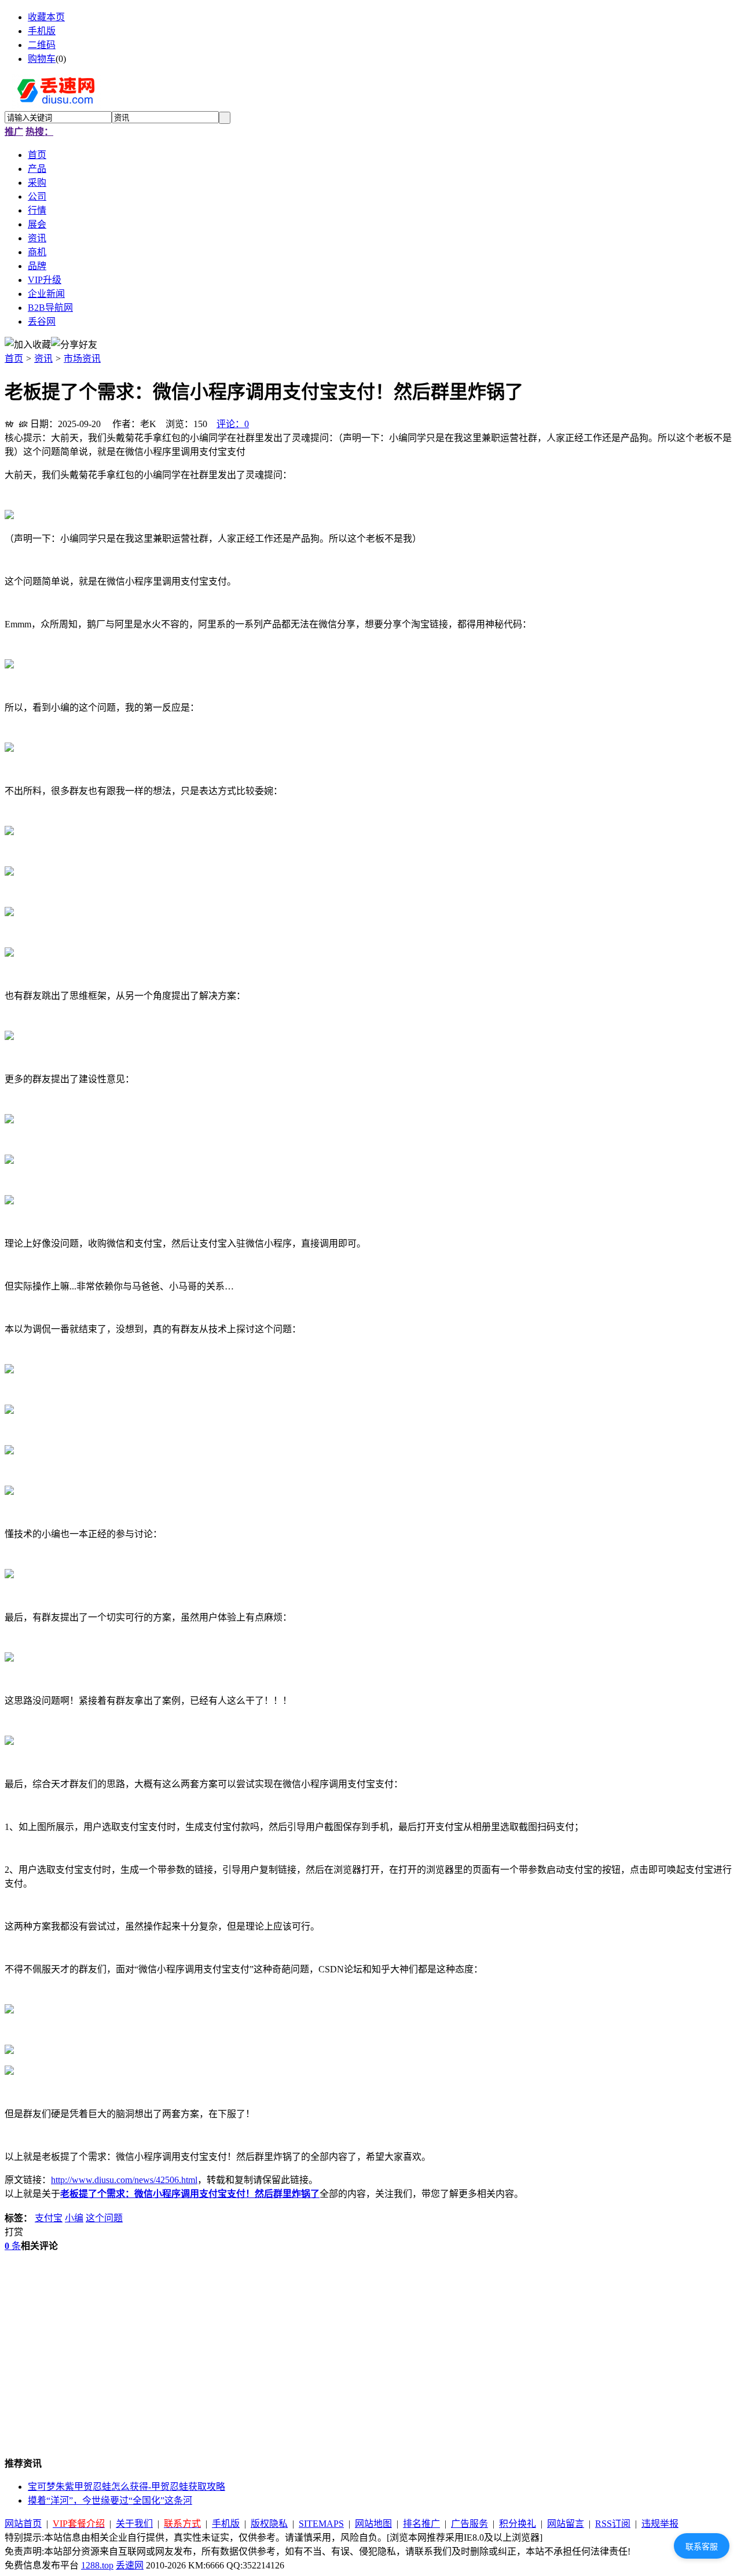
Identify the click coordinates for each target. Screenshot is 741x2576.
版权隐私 (269, 2524)
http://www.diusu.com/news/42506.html (124, 2180)
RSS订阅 (613, 2524)
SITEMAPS (321, 2524)
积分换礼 (518, 2524)
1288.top (97, 2565)
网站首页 (23, 2524)
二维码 (42, 45)
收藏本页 (46, 17)
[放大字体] (9, 422)
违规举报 (660, 2524)
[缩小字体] (23, 422)
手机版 (42, 31)
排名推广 (421, 2524)
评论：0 (233, 424)
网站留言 (566, 2524)
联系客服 (702, 2546)
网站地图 (373, 2524)
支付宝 (49, 2218)
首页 (14, 359)
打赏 (14, 2232)
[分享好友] (74, 344)
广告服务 (469, 2524)
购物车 (42, 59)
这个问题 (104, 2218)
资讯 (43, 359)
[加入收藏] (28, 344)
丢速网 (130, 2565)
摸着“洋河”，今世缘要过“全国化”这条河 (110, 2500)
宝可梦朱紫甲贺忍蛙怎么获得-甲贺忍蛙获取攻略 (126, 2487)
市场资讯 (82, 359)
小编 (74, 2218)
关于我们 (134, 2524)
